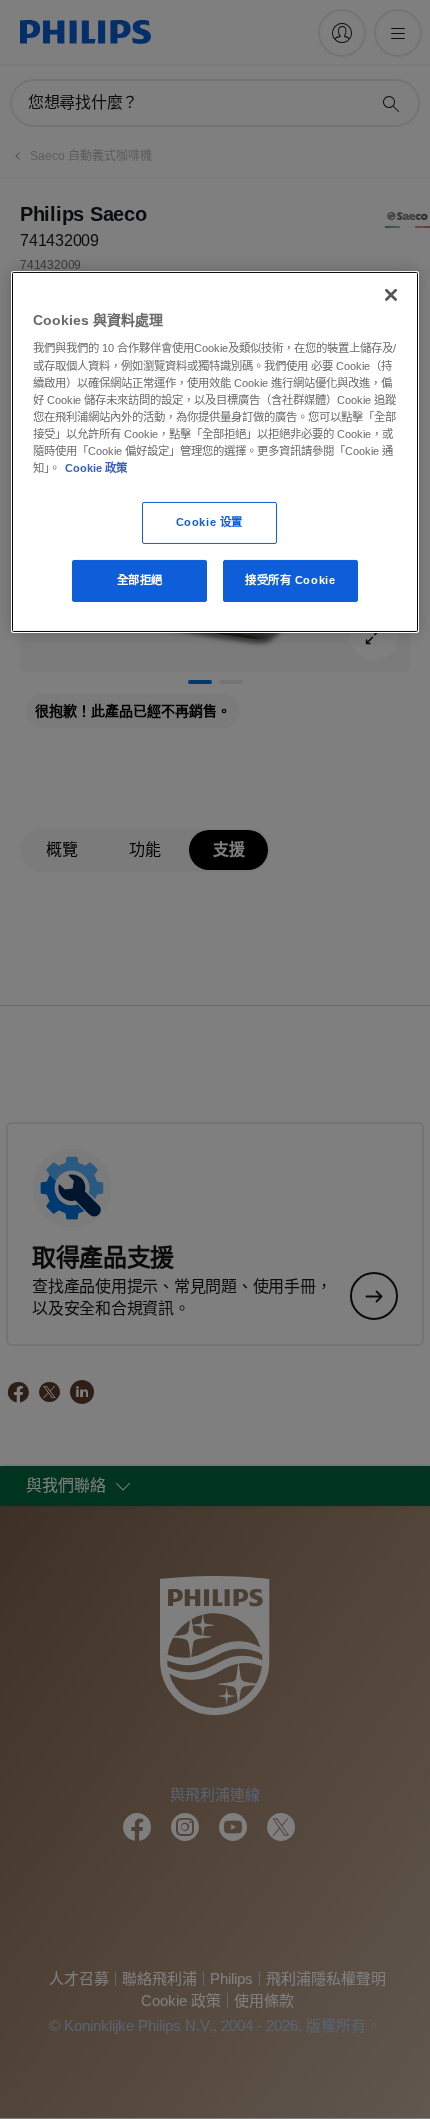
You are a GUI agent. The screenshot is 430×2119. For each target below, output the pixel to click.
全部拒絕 (140, 580)
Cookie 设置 (209, 522)
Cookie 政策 (96, 468)
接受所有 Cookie (290, 580)
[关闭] (391, 295)
